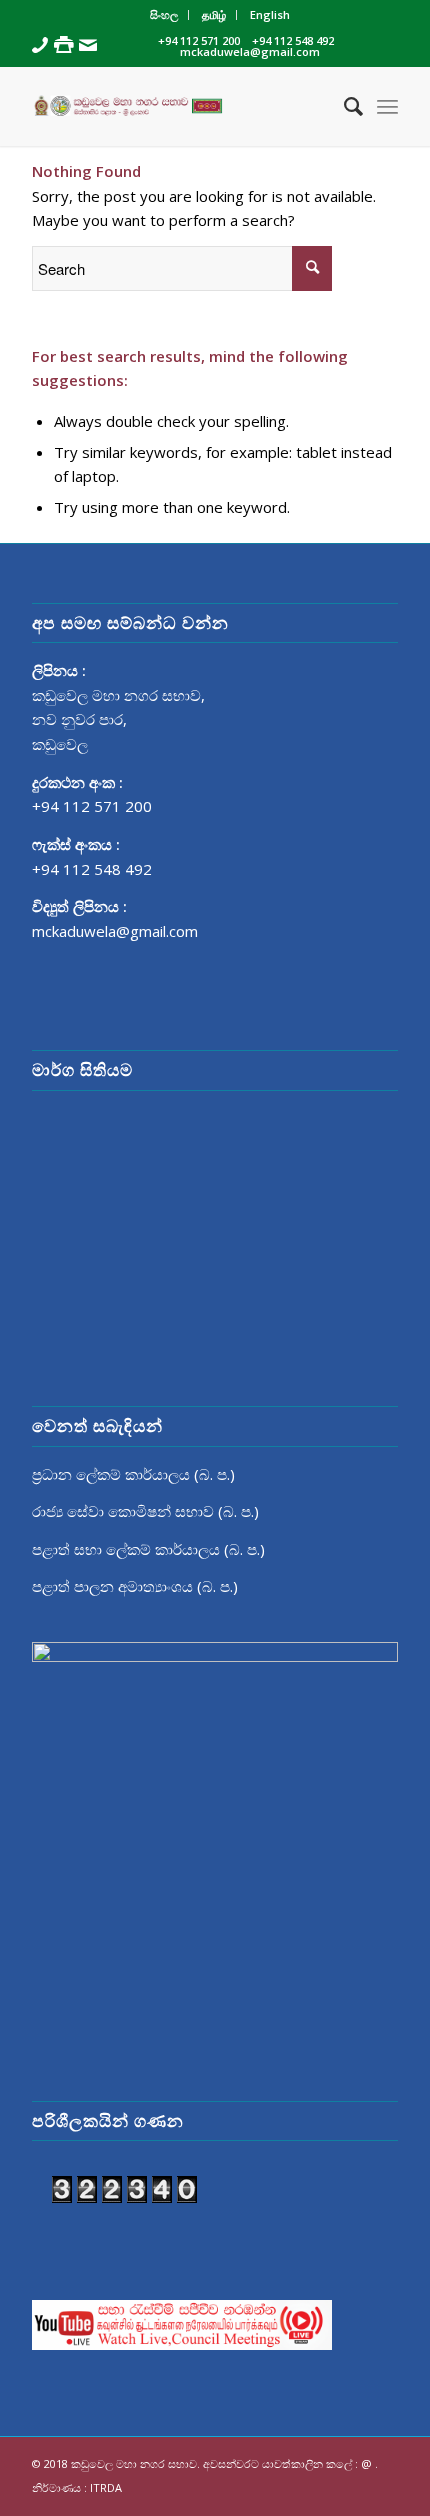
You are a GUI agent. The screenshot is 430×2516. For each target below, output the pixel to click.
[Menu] (387, 106)
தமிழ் (214, 14)
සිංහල (164, 14)
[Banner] (178, 106)
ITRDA (106, 2487)
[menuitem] (164, 15)
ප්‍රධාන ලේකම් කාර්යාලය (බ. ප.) (133, 1474)
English (270, 14)
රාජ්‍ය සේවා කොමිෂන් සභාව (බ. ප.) (145, 1511)
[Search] (343, 106)
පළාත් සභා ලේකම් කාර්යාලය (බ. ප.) (148, 1549)
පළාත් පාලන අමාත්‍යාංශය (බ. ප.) (135, 1586)
